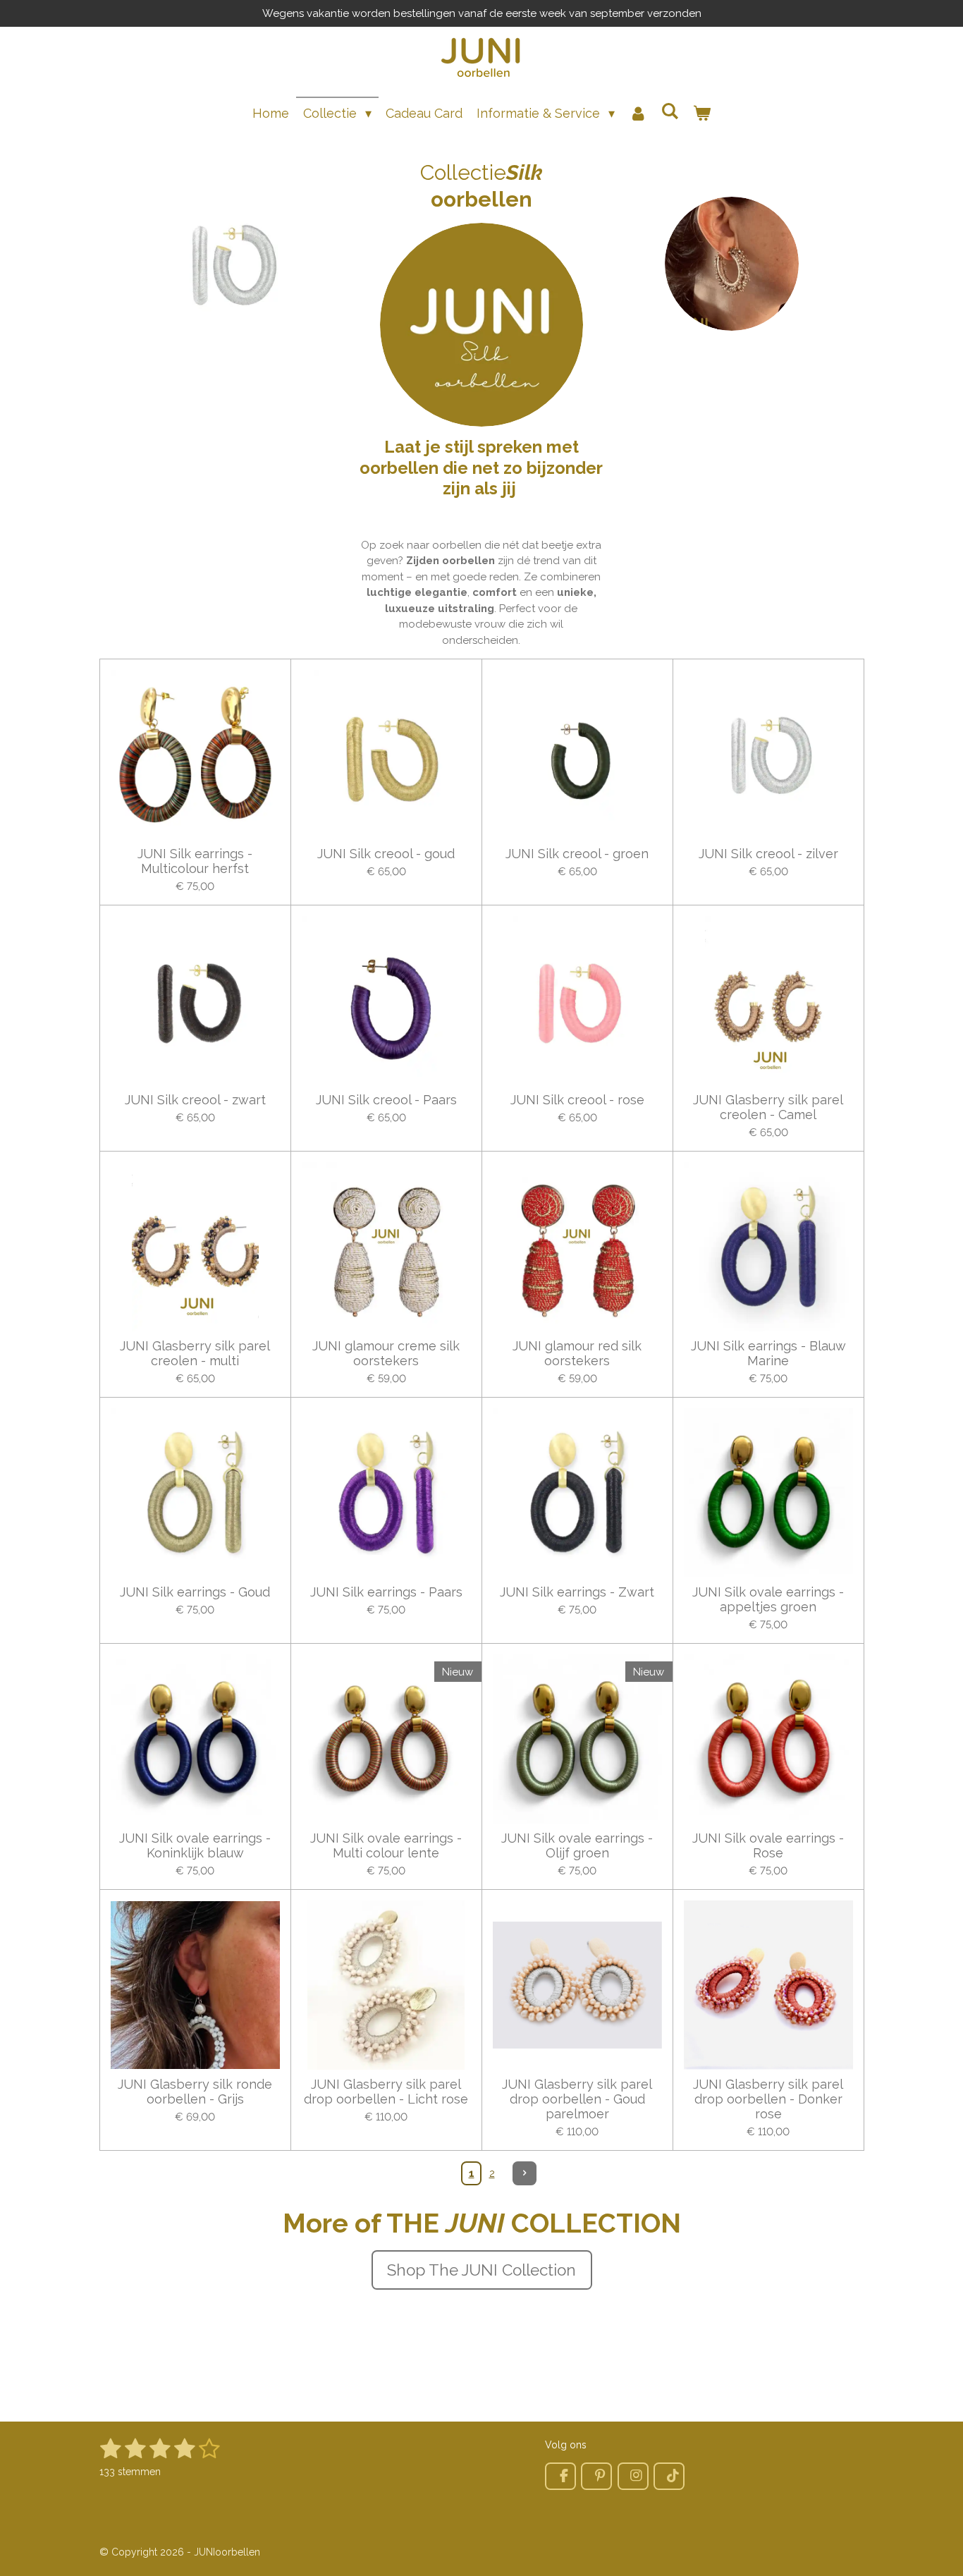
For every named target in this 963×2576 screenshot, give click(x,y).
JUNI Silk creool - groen (577, 854)
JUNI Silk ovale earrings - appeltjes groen (768, 1599)
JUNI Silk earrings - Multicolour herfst (195, 861)
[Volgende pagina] (525, 2173)
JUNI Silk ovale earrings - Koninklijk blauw (195, 1845)
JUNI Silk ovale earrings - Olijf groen (577, 1845)
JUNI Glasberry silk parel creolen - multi (195, 1353)
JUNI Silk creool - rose (577, 1100)
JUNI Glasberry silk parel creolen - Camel (768, 1107)
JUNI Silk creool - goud (386, 854)
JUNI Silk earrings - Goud (195, 1592)
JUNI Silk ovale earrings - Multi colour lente (386, 1845)
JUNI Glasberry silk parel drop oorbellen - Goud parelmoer (577, 2099)
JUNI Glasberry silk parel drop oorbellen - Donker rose (768, 2099)
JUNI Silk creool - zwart (195, 1100)
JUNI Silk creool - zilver (768, 854)
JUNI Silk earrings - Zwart (577, 1592)
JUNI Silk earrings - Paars (386, 1592)
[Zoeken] (670, 111)
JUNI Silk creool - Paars (386, 1100)
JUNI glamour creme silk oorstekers (386, 1353)
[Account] (638, 113)
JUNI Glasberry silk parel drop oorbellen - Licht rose (386, 2092)
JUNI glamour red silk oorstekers (577, 1353)
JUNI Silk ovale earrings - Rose (768, 1845)
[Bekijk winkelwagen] (702, 113)
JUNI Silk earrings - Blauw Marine (768, 1353)
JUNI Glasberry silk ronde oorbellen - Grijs (195, 2092)
